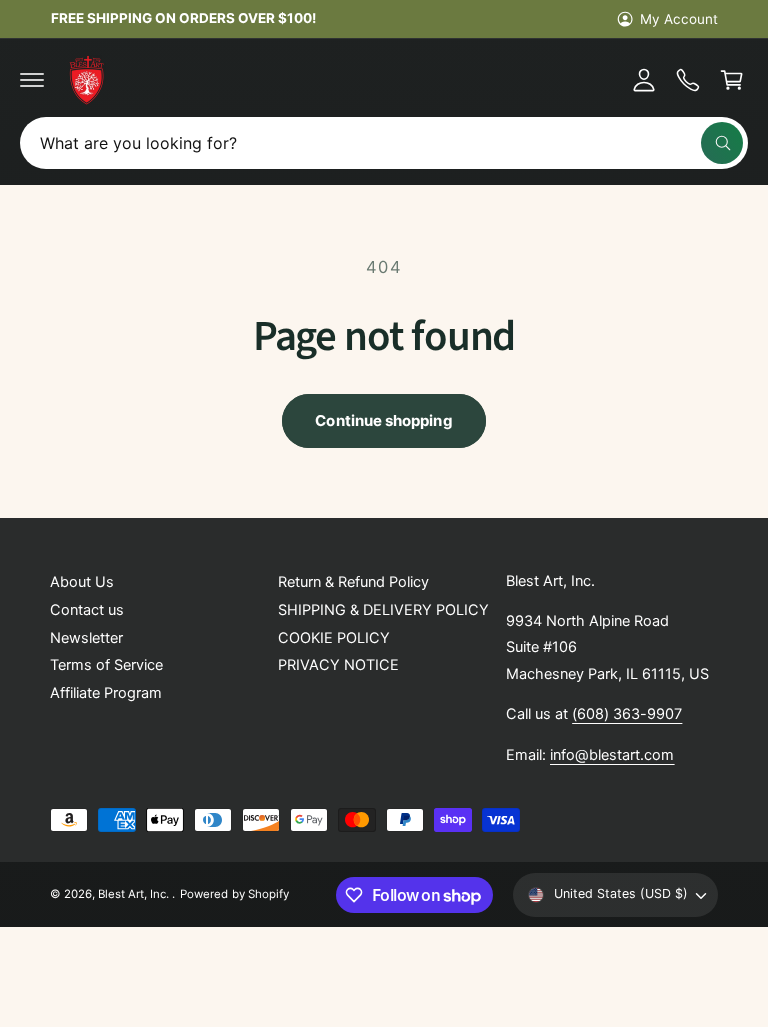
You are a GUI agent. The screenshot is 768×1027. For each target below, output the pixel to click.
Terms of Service (106, 665)
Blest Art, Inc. (135, 894)
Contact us (87, 610)
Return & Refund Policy (353, 582)
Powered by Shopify (234, 894)
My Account (679, 19)
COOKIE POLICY (334, 638)
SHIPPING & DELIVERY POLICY (383, 610)
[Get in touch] (688, 80)
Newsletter (86, 638)
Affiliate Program (106, 693)
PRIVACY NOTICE (338, 665)
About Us (82, 582)
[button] (32, 80)
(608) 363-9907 (627, 714)
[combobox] (384, 143)
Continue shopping (383, 420)
